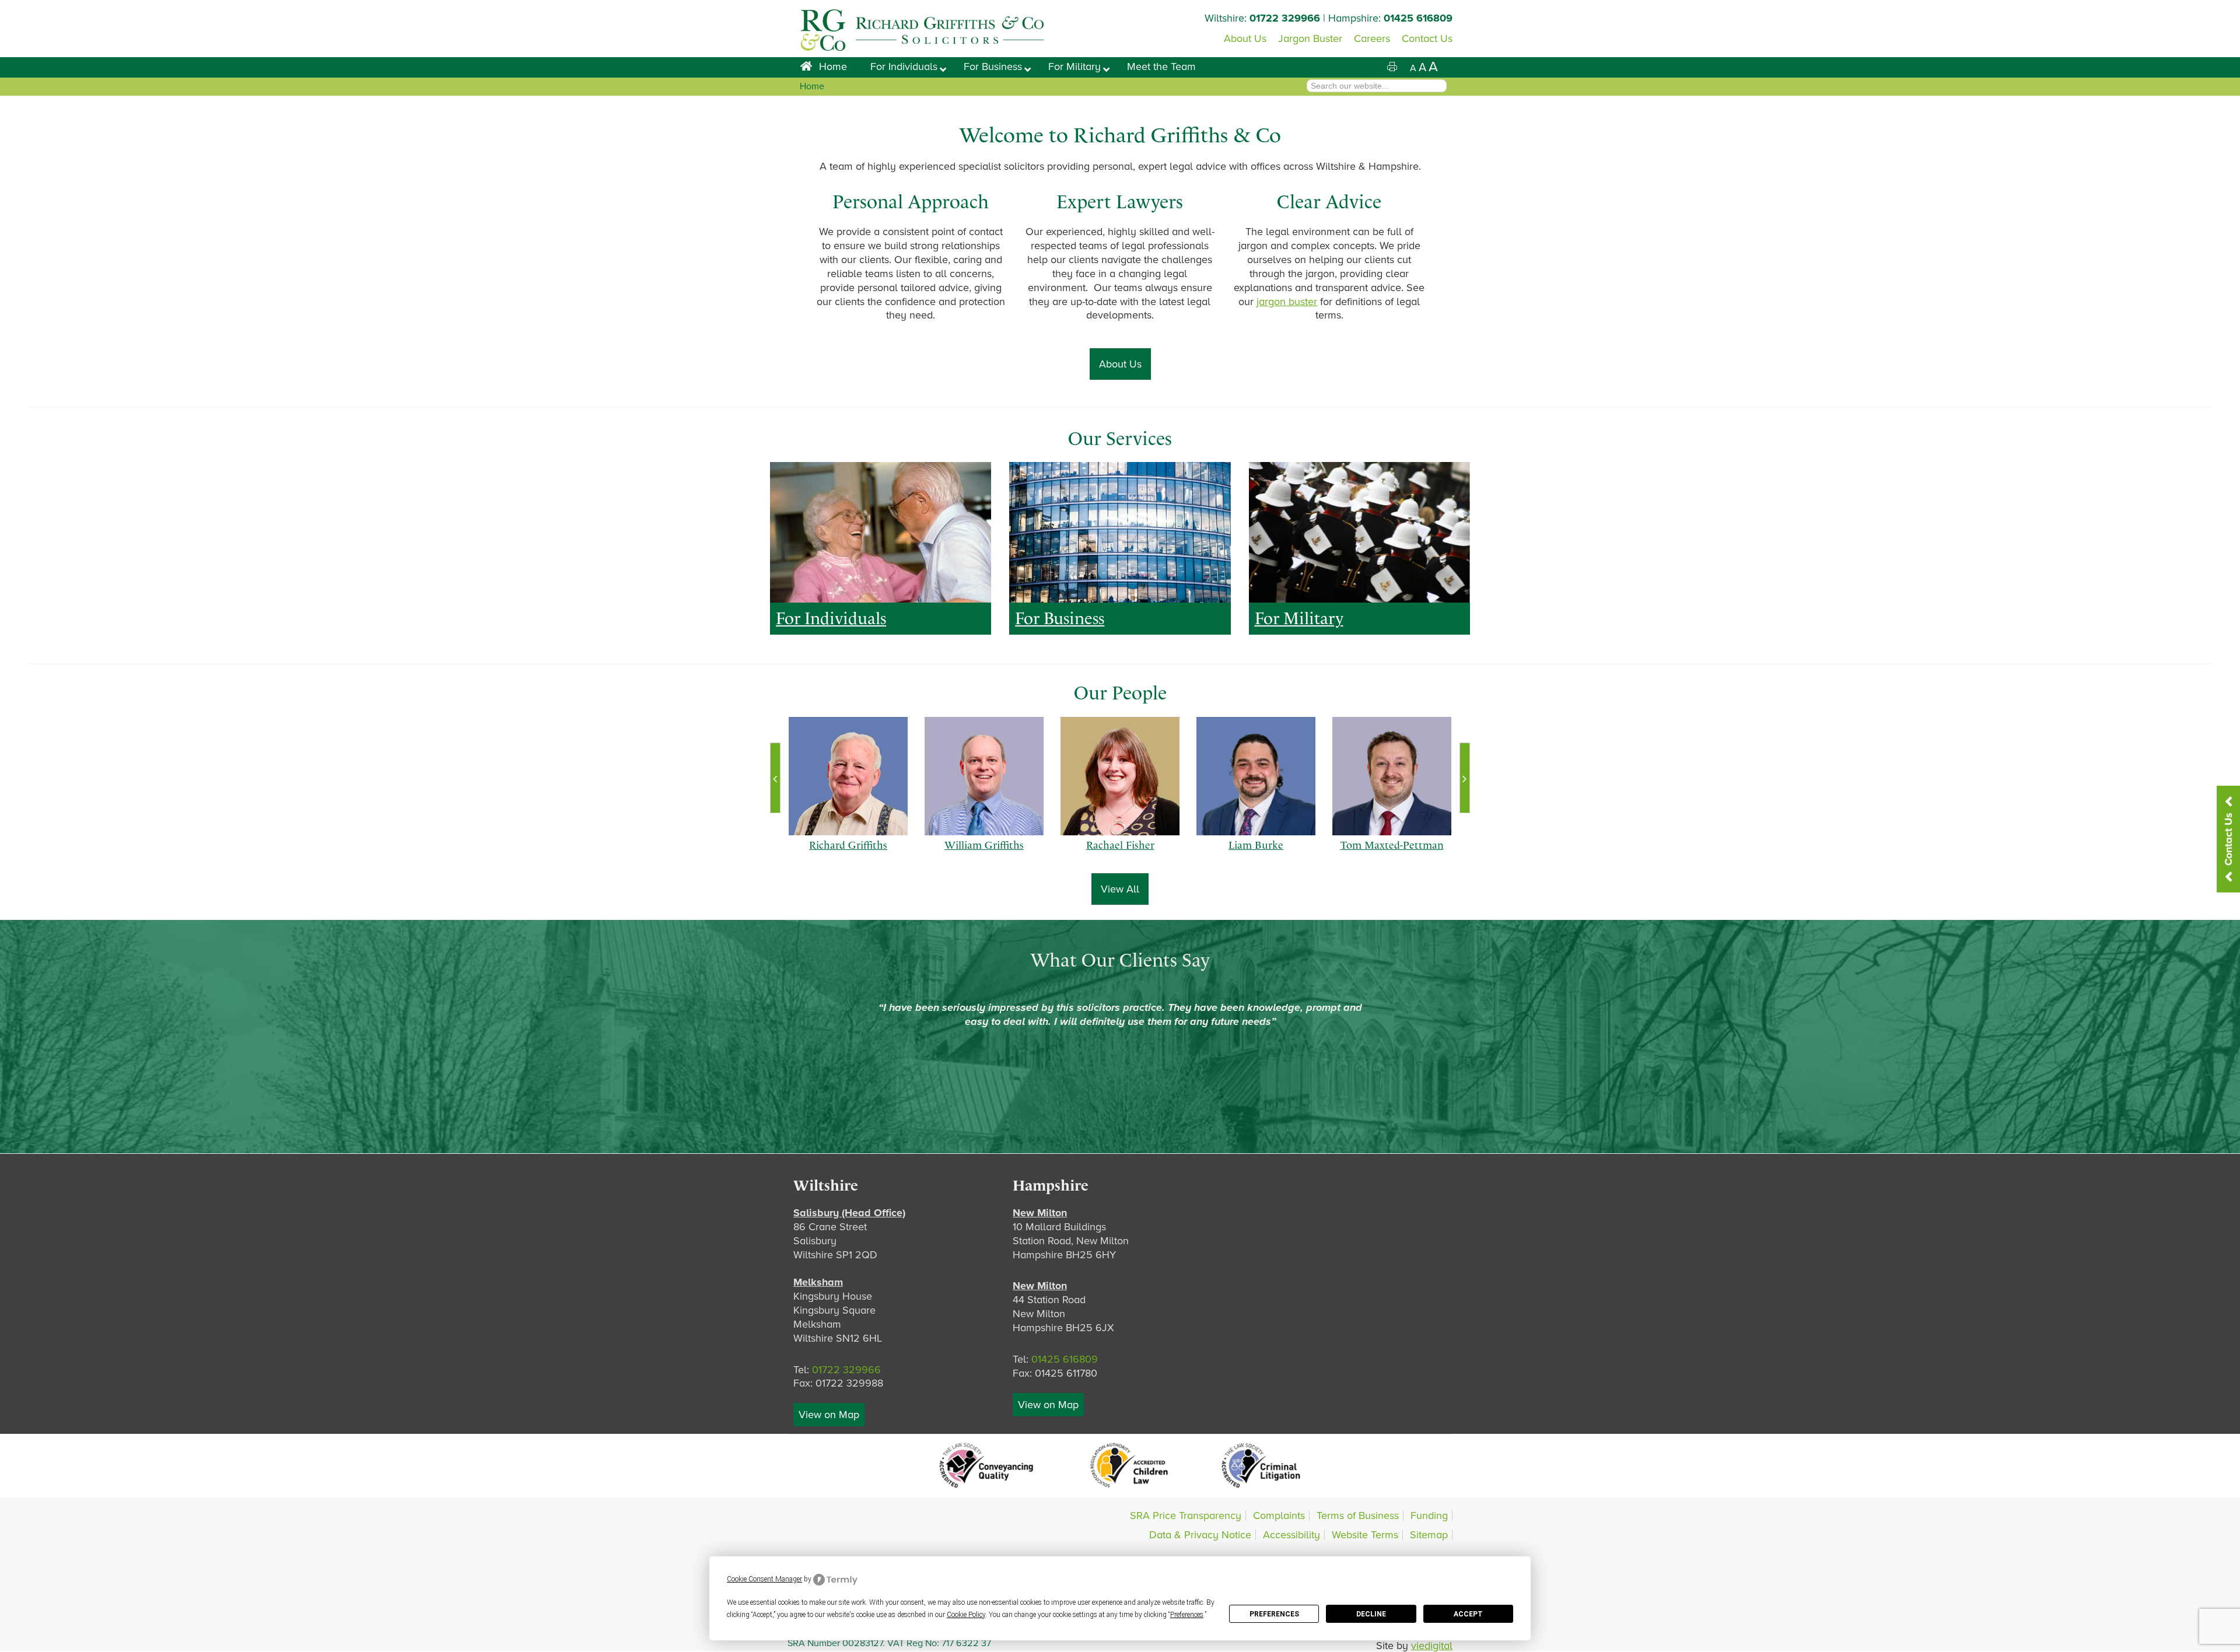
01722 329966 (1285, 18)
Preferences (1274, 1614)
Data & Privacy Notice (1200, 1535)
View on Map (829, 1415)
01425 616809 (1418, 18)
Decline (1371, 1614)
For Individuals (831, 618)
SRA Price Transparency (1186, 1515)
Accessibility (1291, 1535)
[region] (881, 532)
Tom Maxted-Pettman (1392, 856)
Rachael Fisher (1120, 856)
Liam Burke (1256, 856)
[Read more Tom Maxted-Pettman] (1392, 776)
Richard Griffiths (848, 856)
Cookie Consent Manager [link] (764, 1579)
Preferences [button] (1187, 1615)
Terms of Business (1358, 1515)
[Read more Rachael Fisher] (1120, 776)
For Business (1060, 618)
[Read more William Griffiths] (984, 776)
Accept (1468, 1614)
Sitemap (1429, 1535)
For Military (1299, 618)
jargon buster (1287, 302)
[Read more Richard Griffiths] (848, 776)
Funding (1429, 1515)
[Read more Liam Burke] (1256, 776)
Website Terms (1365, 1535)
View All (1120, 889)
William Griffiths (984, 856)
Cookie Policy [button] (966, 1615)
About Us (1120, 364)
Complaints (1279, 1515)
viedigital (1432, 1646)
